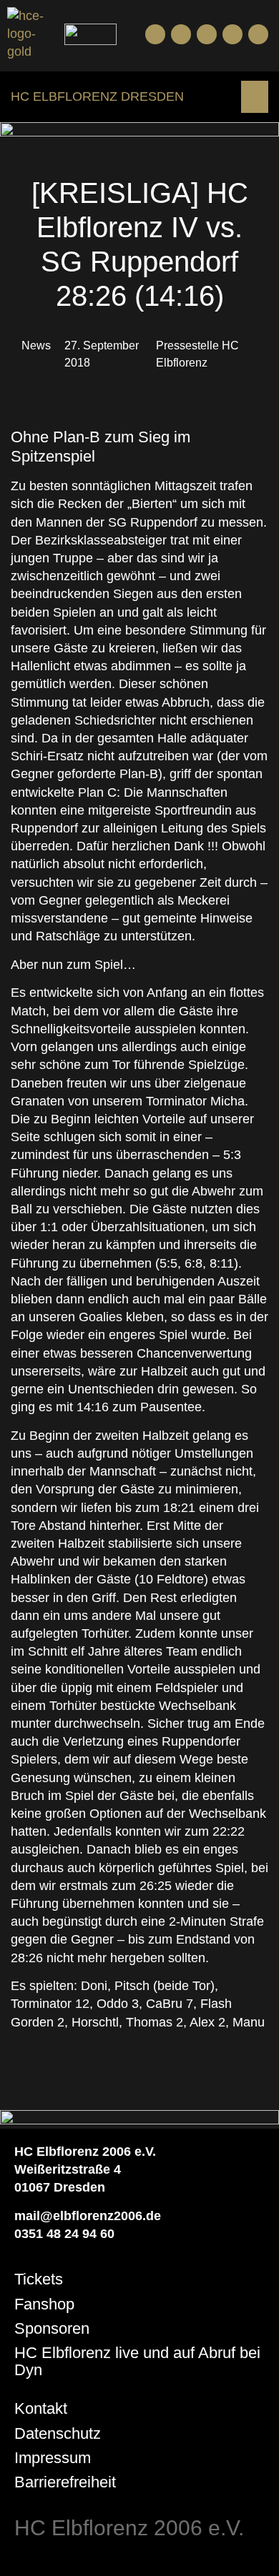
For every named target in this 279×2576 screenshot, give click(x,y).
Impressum (53, 2458)
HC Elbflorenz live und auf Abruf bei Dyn (137, 2361)
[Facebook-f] (155, 34)
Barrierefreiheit (65, 2482)
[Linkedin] (258, 34)
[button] (255, 97)
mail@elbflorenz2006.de (88, 2216)
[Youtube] (181, 34)
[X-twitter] (232, 34)
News (36, 345)
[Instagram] (207, 34)
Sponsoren (52, 2328)
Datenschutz (58, 2433)
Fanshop (44, 2304)
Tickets (39, 2279)
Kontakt (41, 2408)
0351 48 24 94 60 (64, 2234)
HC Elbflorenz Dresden (97, 96)
